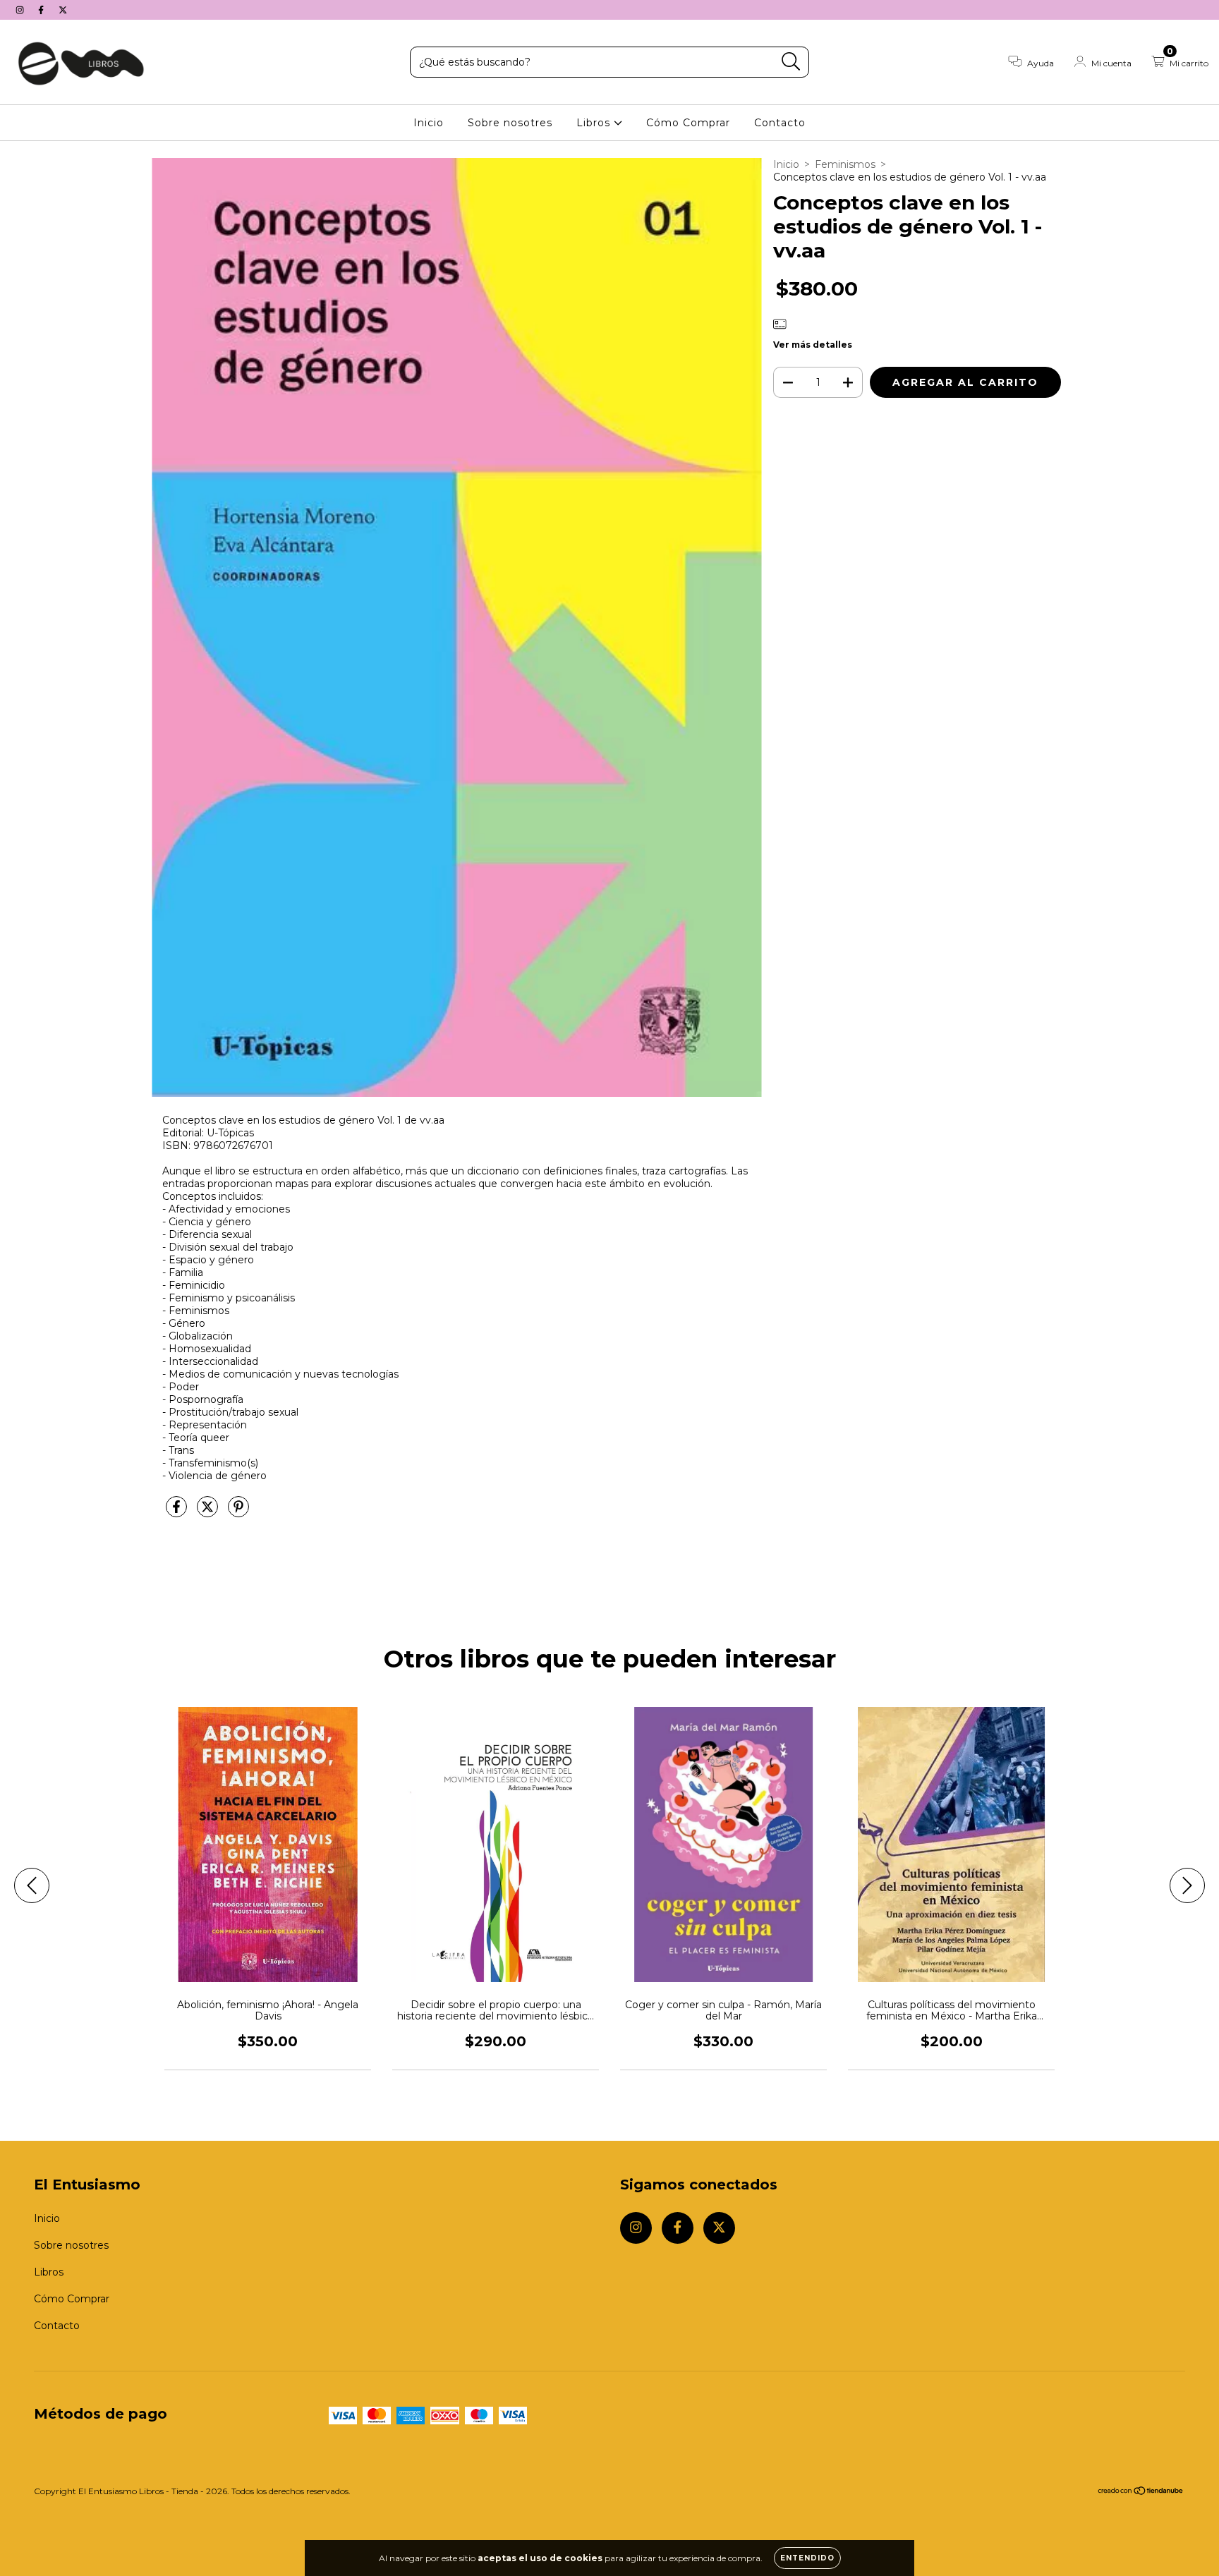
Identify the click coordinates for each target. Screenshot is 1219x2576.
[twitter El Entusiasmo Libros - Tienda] (63, 10)
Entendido (807, 2558)
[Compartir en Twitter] (209, 1512)
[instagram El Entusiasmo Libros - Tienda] (21, 10)
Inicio (429, 123)
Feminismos (845, 164)
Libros (595, 123)
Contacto (780, 123)
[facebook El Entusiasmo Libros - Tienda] (42, 10)
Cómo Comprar (688, 123)
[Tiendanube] (1141, 2492)
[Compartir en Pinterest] (238, 1512)
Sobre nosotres (510, 123)
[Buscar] (791, 62)
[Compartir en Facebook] (178, 1512)
